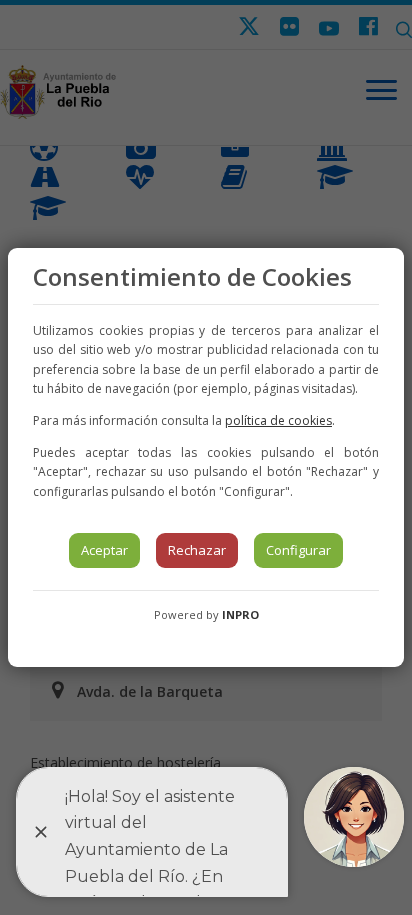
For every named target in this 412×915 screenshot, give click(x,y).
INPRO (240, 614)
